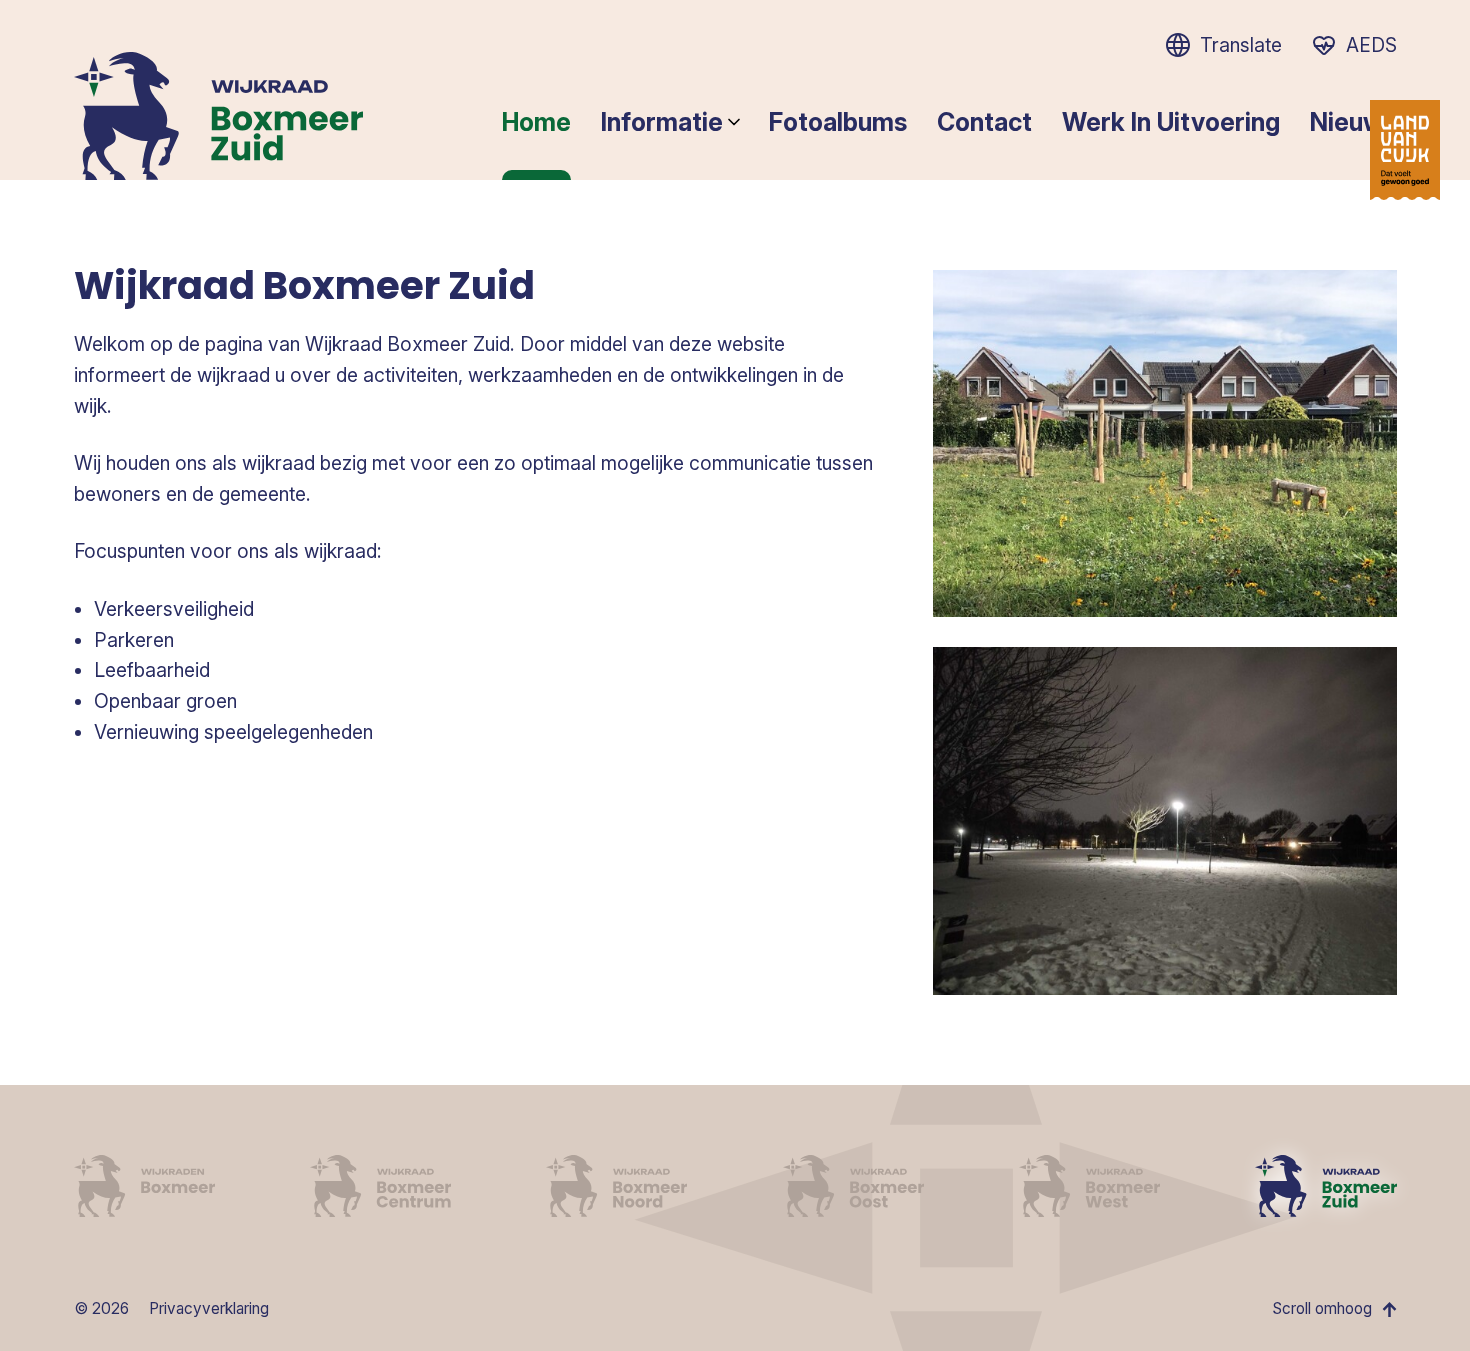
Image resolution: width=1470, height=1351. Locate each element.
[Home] (218, 116)
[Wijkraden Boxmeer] (144, 1186)
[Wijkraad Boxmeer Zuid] (1325, 1186)
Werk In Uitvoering (1171, 122)
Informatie (662, 122)
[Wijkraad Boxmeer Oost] (853, 1186)
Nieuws (1353, 122)
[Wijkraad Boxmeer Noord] (616, 1186)
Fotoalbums (838, 122)
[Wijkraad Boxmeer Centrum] (380, 1186)
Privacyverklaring (209, 1308)
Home (536, 122)
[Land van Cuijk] (1405, 150)
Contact (984, 122)
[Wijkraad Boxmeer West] (1089, 1186)
